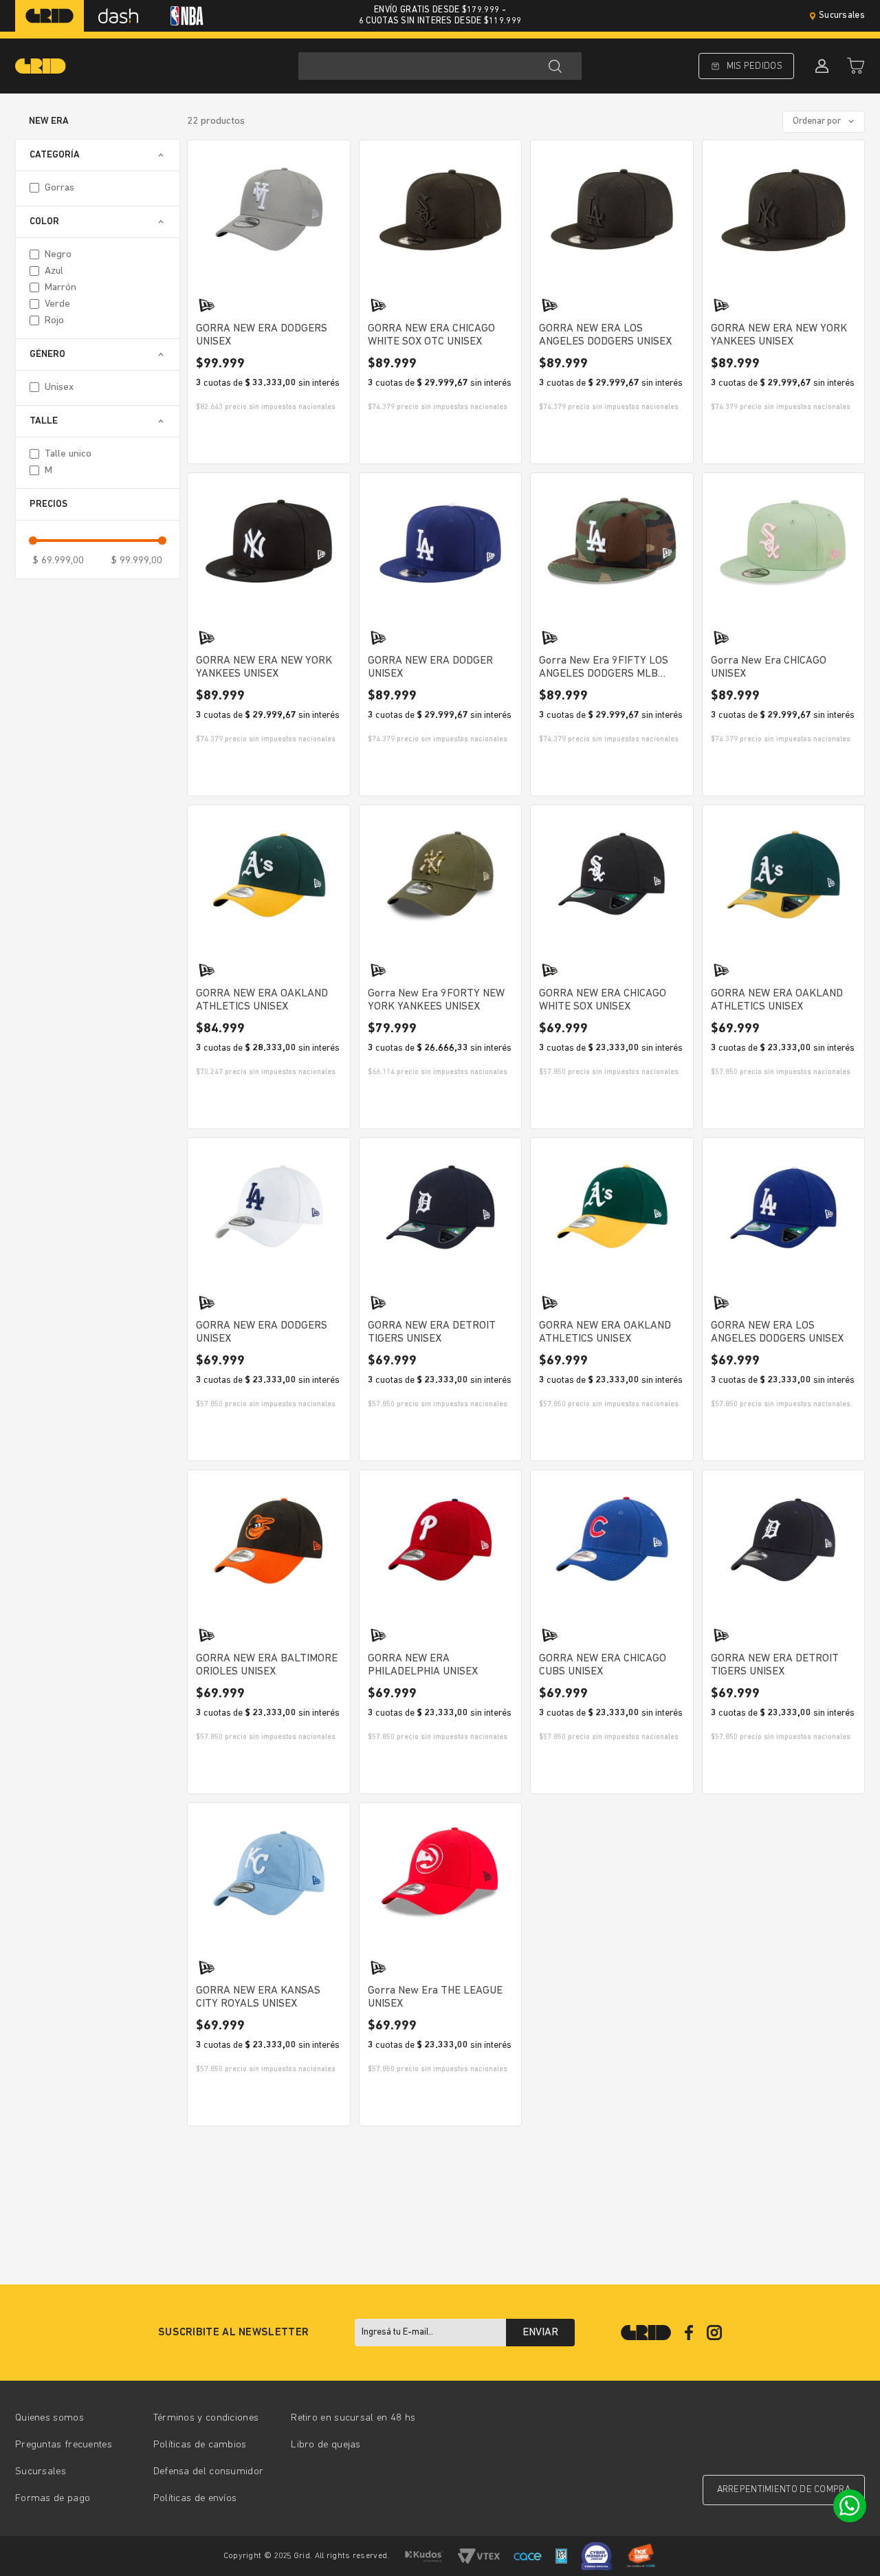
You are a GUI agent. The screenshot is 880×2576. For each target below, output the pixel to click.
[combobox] (440, 66)
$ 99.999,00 (137, 561)
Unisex (59, 388)
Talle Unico (68, 454)
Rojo (54, 321)
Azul (54, 271)
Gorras (59, 188)
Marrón (60, 288)
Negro (58, 255)
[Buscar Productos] (555, 66)
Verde (57, 304)
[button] (98, 155)
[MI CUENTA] (820, 66)
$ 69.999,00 (58, 561)
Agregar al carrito (268, 441)
